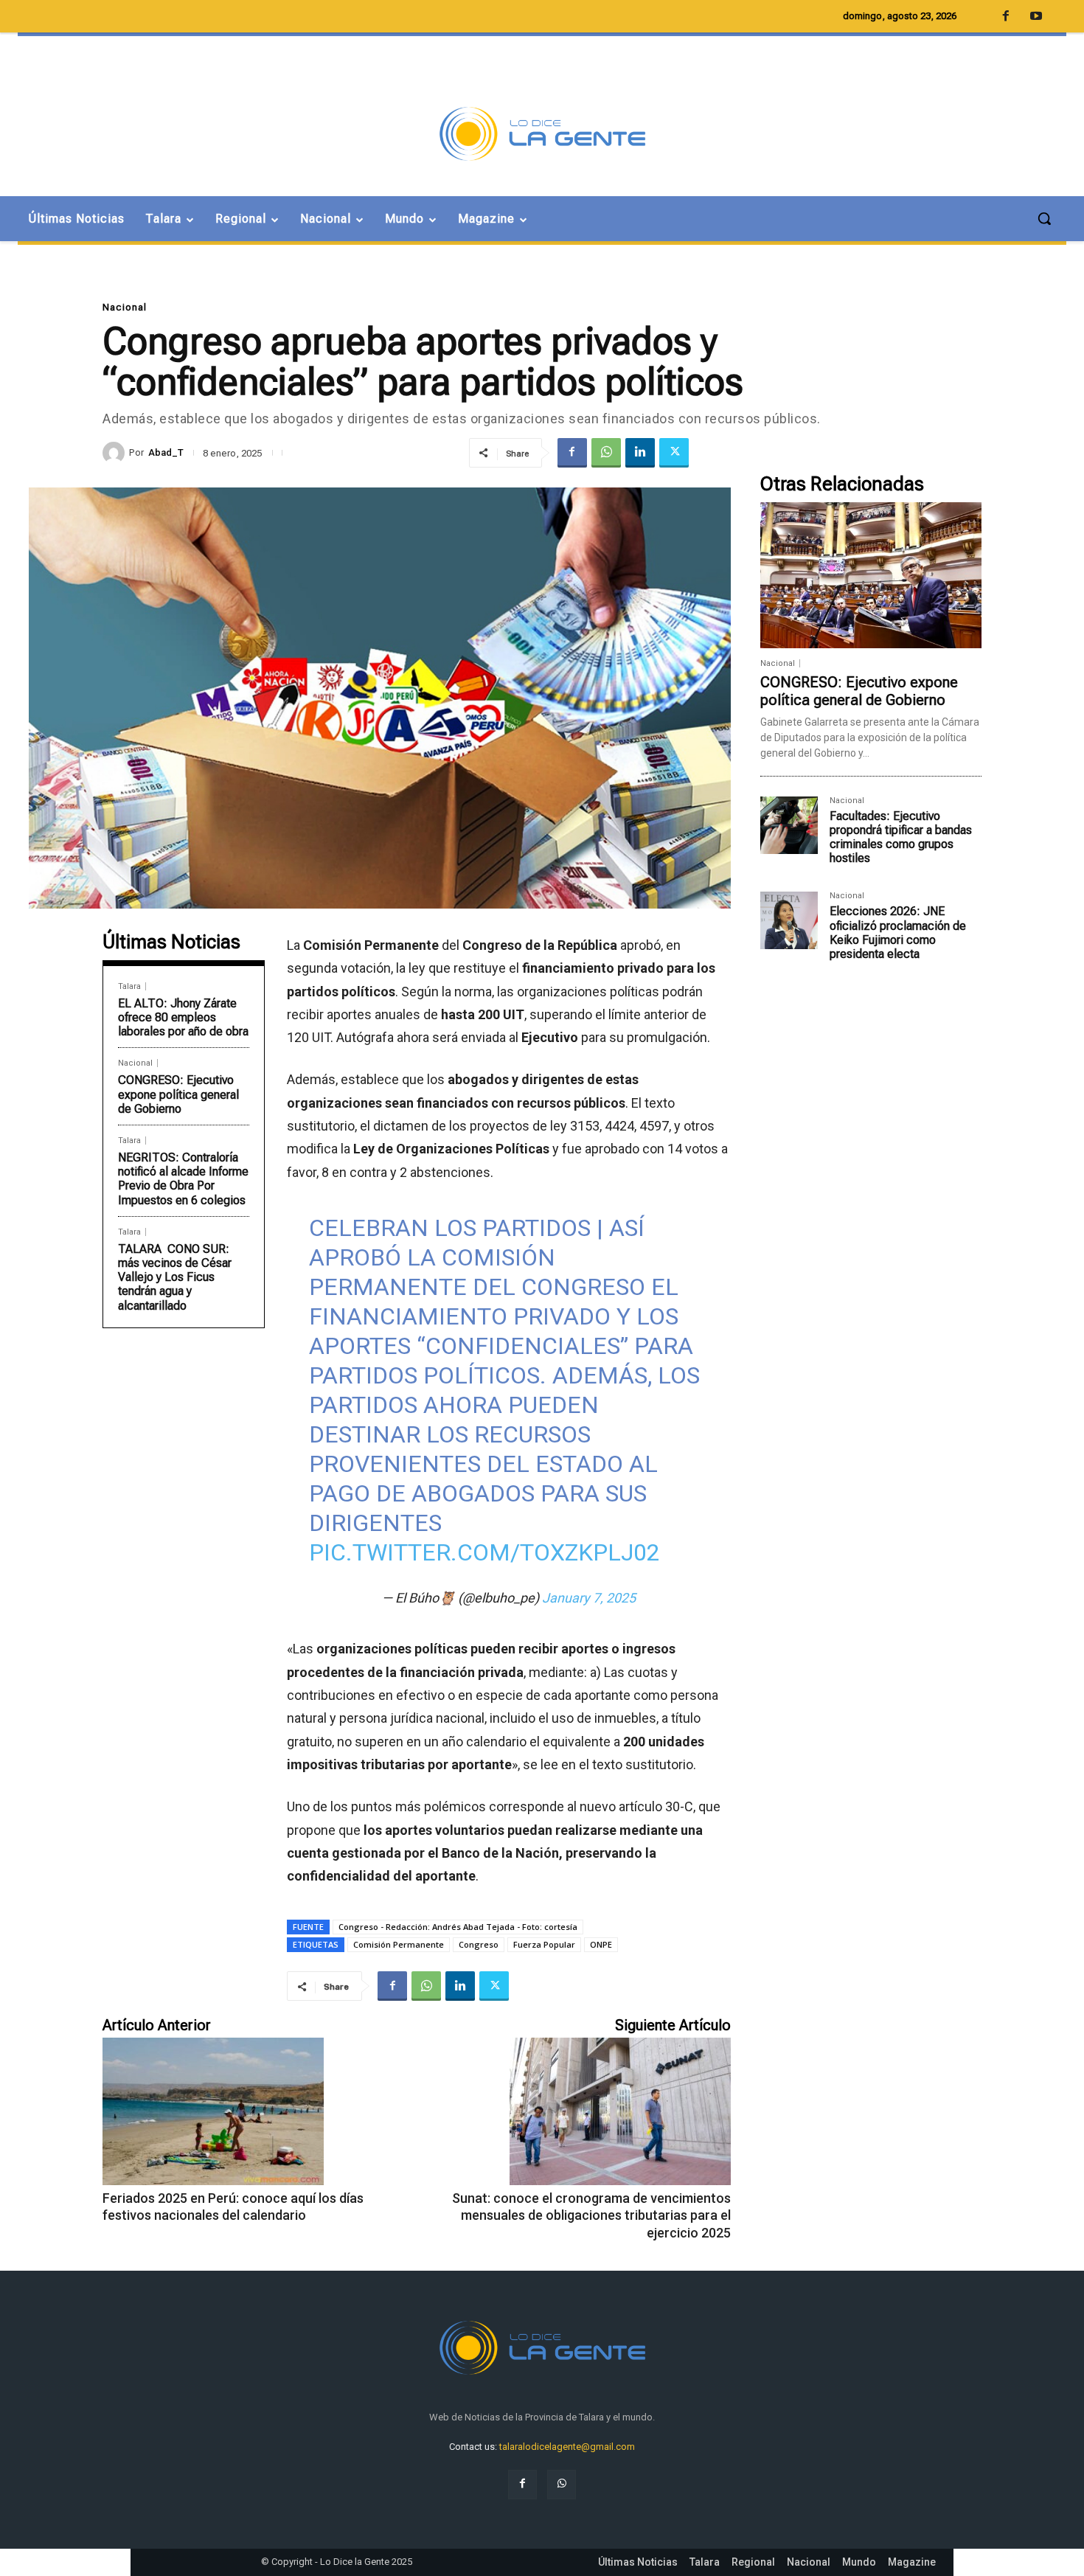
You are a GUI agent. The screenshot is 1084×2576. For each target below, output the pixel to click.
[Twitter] (674, 453)
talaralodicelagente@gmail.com (567, 2447)
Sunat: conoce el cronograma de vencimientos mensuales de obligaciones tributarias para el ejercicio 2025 (591, 2215)
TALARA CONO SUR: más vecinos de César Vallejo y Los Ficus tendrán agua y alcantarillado (175, 1277)
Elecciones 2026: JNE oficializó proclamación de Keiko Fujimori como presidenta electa (898, 933)
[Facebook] (572, 453)
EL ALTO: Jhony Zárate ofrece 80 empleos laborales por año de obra (183, 1017)
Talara (129, 986)
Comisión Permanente (399, 1944)
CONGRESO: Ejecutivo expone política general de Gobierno (178, 1094)
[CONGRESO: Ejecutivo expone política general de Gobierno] (871, 575)
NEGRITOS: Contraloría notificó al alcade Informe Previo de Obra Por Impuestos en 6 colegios (183, 1179)
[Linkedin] (640, 453)
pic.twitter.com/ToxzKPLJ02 (484, 1552)
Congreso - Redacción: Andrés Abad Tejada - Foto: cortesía (458, 1927)
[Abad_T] (116, 453)
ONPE (601, 1944)
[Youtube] (1036, 17)
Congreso (479, 1944)
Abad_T (166, 452)
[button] (1044, 218)
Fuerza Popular (544, 1944)
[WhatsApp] (606, 453)
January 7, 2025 (589, 1598)
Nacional (125, 307)
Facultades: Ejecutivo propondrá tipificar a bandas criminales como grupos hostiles (901, 837)
